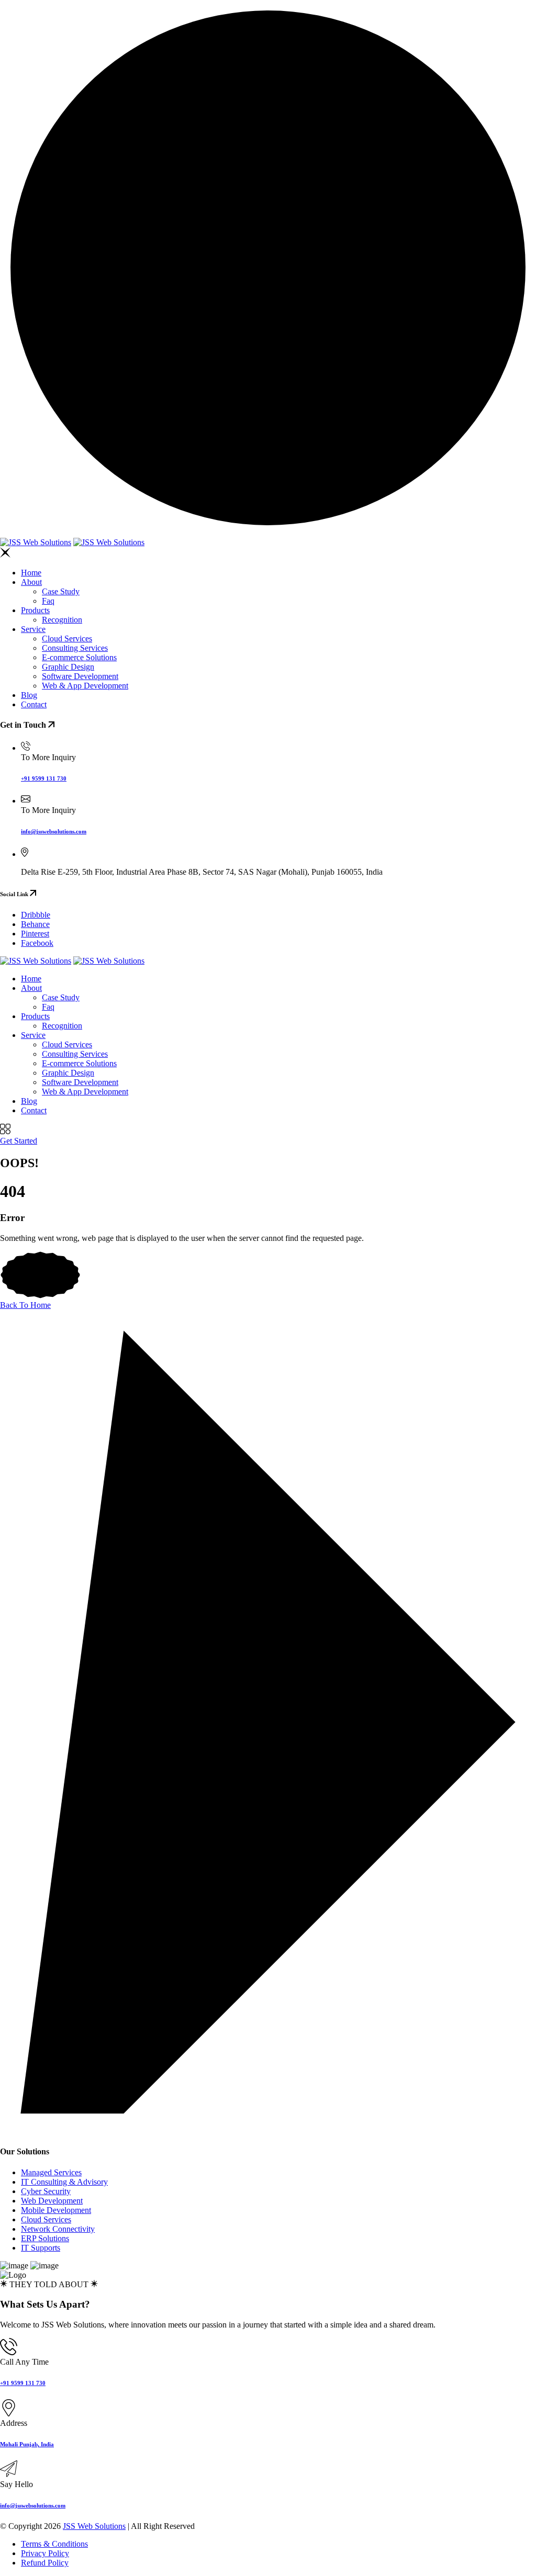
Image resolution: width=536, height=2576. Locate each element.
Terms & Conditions (54, 2544)
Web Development (52, 2201)
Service (33, 629)
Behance (35, 924)
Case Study (61, 591)
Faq (48, 601)
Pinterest (35, 934)
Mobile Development (56, 2210)
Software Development (80, 676)
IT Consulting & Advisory (64, 2182)
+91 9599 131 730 (44, 778)
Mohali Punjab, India (27, 2444)
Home (31, 573)
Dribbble (36, 915)
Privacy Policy (45, 2553)
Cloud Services (67, 639)
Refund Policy (45, 2563)
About (31, 582)
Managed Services (51, 2172)
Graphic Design (68, 667)
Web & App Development (85, 686)
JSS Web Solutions (94, 2526)
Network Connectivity (58, 2229)
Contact (34, 704)
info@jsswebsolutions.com (54, 831)
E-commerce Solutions (79, 657)
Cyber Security (46, 2191)
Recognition (62, 620)
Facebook (37, 943)
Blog (29, 695)
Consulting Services (75, 648)
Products (35, 610)
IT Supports (41, 2248)
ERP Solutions (45, 2238)
